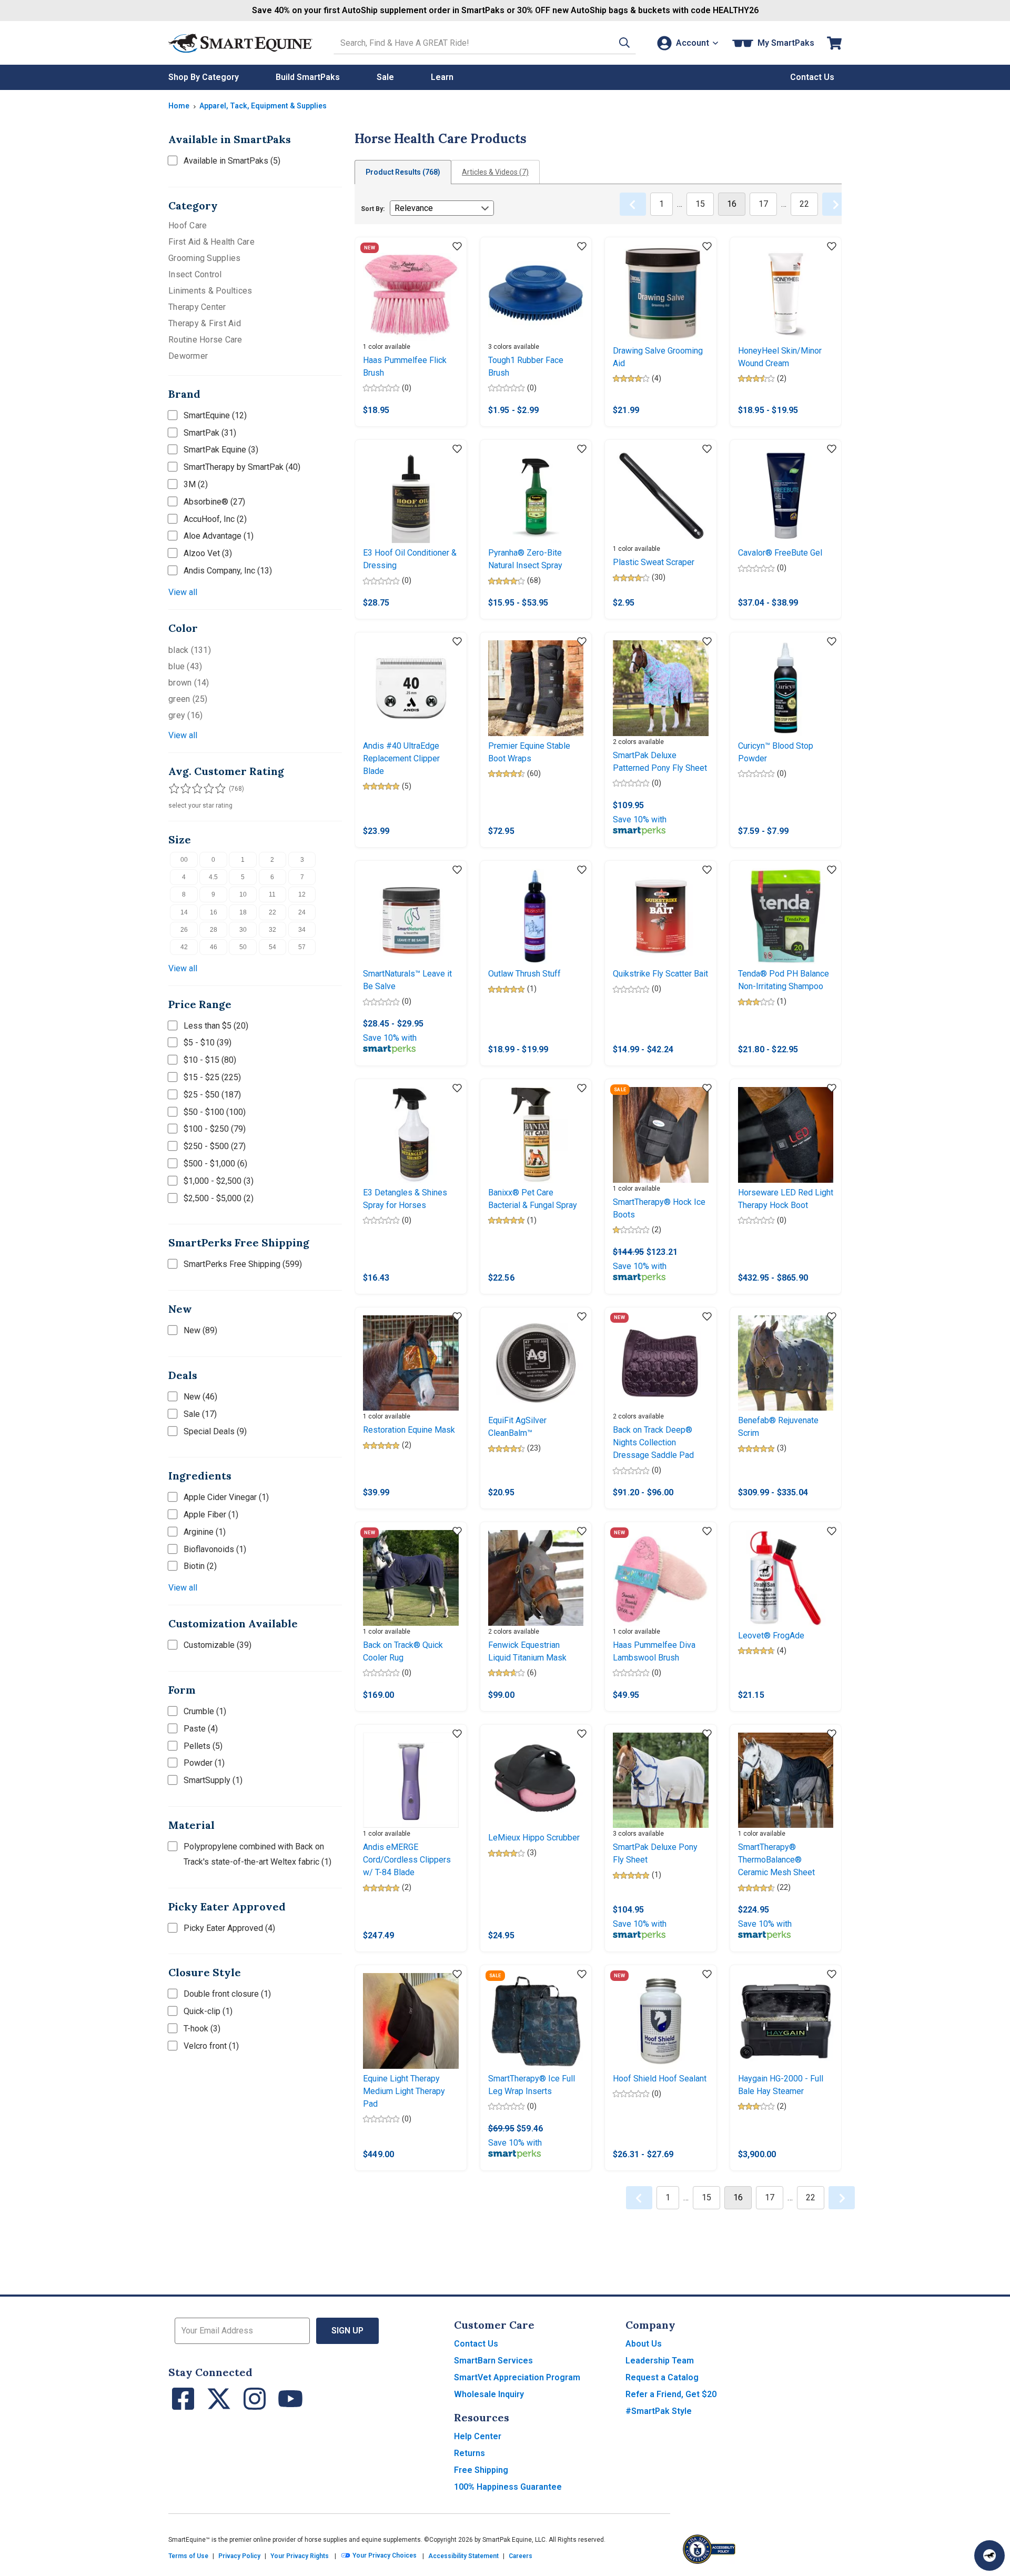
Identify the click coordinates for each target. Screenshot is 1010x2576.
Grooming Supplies (204, 258)
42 (184, 947)
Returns (469, 2453)
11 (272, 894)
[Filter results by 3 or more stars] (195, 789)
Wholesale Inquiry (489, 2394)
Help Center (478, 2436)
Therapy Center (197, 307)
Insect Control (195, 274)
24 (302, 912)
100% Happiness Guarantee (508, 2487)
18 (243, 912)
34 (302, 930)
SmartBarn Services (493, 2361)
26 (184, 930)
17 (763, 204)
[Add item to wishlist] (457, 247)
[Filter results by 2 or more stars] (184, 789)
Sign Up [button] (347, 2331)
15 (700, 204)
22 (272, 912)
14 (184, 912)
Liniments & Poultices (210, 291)
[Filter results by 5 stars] (216, 789)
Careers (521, 2556)
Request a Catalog (662, 2377)
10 (243, 894)
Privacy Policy (239, 2556)
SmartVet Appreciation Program (517, 2377)
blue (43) (185, 666)
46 (214, 947)
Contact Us (476, 2344)
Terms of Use (188, 2556)
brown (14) (189, 683)
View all (183, 592)
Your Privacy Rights (300, 2556)
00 (184, 860)
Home (179, 106)
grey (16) (185, 715)
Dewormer (188, 356)
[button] (624, 43)
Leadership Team (660, 2361)
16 (214, 912)
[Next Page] (835, 204)
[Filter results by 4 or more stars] (205, 789)
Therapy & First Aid (205, 323)
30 (243, 930)
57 (302, 947)
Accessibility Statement (463, 2556)
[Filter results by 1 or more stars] (174, 789)
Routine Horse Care (205, 340)
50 (243, 947)
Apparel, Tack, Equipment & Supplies (263, 106)
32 (272, 930)
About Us (644, 2344)
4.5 (213, 877)
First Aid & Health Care (211, 242)
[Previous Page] (633, 204)
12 (302, 894)
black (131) (190, 650)
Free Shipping (481, 2470)
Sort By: (373, 209)
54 (272, 947)
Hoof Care (188, 225)
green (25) (188, 699)
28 (214, 930)
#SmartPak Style (659, 2411)
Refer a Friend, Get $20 (671, 2394)
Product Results (403, 172)
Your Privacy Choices (384, 2556)
